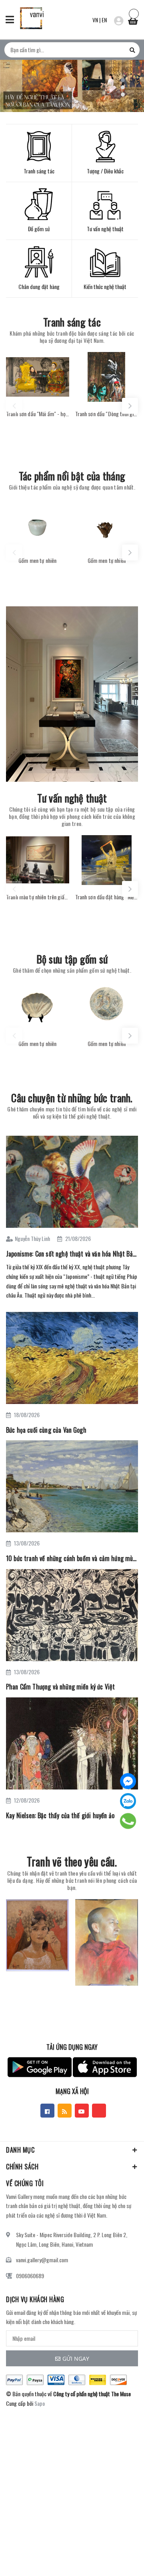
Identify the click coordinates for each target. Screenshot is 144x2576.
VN (95, 20)
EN (104, 20)
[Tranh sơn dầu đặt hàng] (107, 860)
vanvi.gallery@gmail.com (42, 2260)
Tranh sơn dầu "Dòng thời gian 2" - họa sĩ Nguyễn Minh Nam (107, 414)
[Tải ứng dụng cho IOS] (105, 2067)
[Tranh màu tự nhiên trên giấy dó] (38, 860)
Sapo (40, 2403)
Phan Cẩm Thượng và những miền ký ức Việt (60, 1687)
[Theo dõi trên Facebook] (47, 2111)
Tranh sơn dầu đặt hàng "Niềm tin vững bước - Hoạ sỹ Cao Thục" (107, 897)
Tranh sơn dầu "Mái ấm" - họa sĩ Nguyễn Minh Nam (38, 414)
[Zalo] (128, 1801)
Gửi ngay (76, 2359)
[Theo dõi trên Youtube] (82, 2111)
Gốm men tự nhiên (37, 560)
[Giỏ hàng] (133, 19)
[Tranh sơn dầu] (38, 377)
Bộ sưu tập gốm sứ (72, 959)
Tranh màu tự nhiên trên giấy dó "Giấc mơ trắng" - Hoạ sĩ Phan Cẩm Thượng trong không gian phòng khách (38, 897)
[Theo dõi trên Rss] (65, 2111)
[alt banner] (72, 694)
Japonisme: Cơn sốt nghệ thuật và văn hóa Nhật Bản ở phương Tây (72, 1254)
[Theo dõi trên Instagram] (99, 2111)
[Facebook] (128, 1781)
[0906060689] (128, 1821)
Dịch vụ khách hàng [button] (35, 2299)
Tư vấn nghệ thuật (72, 798)
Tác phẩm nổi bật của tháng (72, 476)
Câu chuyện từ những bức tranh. (72, 1098)
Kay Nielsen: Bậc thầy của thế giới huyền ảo (60, 1815)
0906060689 (30, 2276)
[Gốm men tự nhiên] (38, 524)
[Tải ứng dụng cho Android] (40, 2067)
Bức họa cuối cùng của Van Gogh (46, 1430)
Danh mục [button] (20, 2150)
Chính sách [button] (22, 2167)
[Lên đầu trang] (118, 2558)
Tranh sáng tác (72, 322)
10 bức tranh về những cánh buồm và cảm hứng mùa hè (72, 1558)
